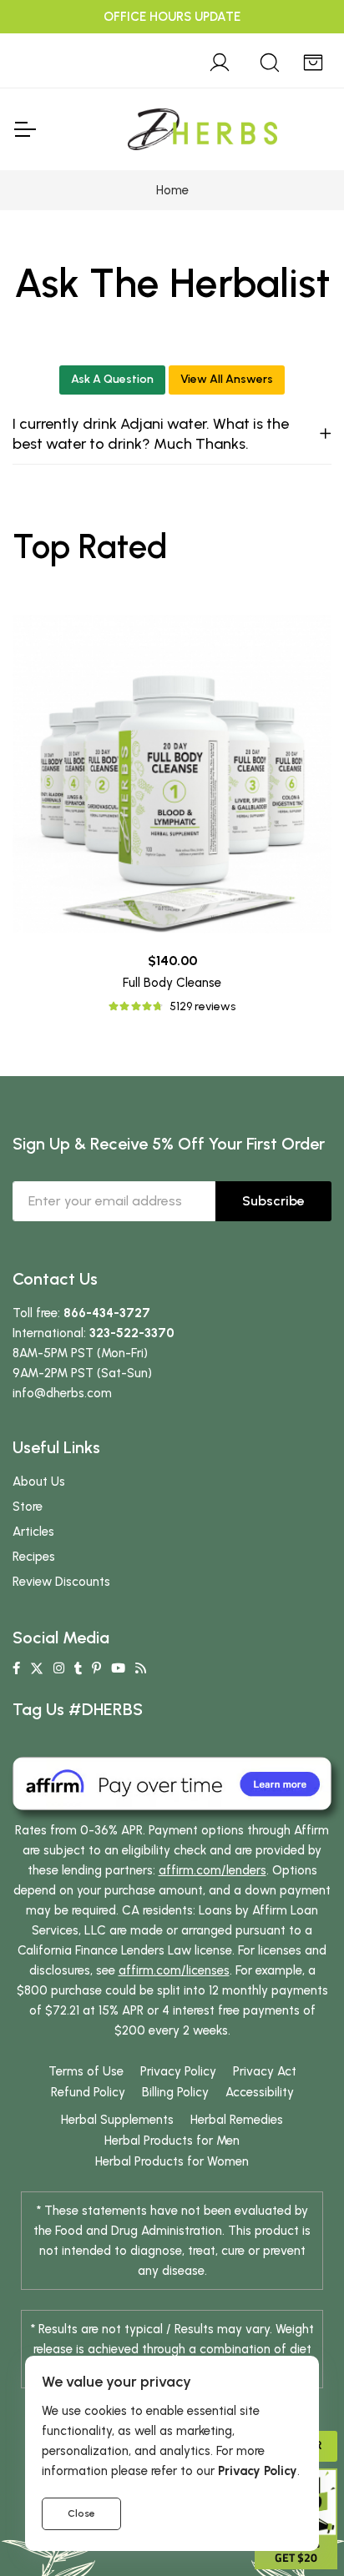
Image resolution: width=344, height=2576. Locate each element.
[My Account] (220, 60)
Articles (33, 1532)
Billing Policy (175, 2092)
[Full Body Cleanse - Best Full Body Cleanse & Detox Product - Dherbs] (172, 774)
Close (81, 2513)
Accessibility (260, 2092)
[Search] (270, 60)
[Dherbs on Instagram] (59, 1668)
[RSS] (141, 1668)
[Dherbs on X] (37, 1668)
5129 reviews (202, 1006)
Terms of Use (86, 2071)
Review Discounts (61, 1582)
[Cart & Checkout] (313, 60)
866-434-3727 (107, 1313)
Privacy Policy (178, 2071)
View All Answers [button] (227, 379)
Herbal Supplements (117, 2120)
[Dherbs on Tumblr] (78, 1668)
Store (28, 1507)
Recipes (34, 1557)
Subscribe (273, 1201)
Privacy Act (265, 2071)
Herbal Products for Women (172, 2161)
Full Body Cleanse (172, 983)
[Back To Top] (297, 47)
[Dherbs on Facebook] (16, 1668)
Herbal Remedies (237, 2120)
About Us (39, 1482)
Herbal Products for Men (172, 2141)
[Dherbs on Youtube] (118, 1668)
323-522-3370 (132, 1333)
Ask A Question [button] (112, 379)
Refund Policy (88, 2092)
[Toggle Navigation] (24, 129)
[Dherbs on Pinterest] (96, 1668)
